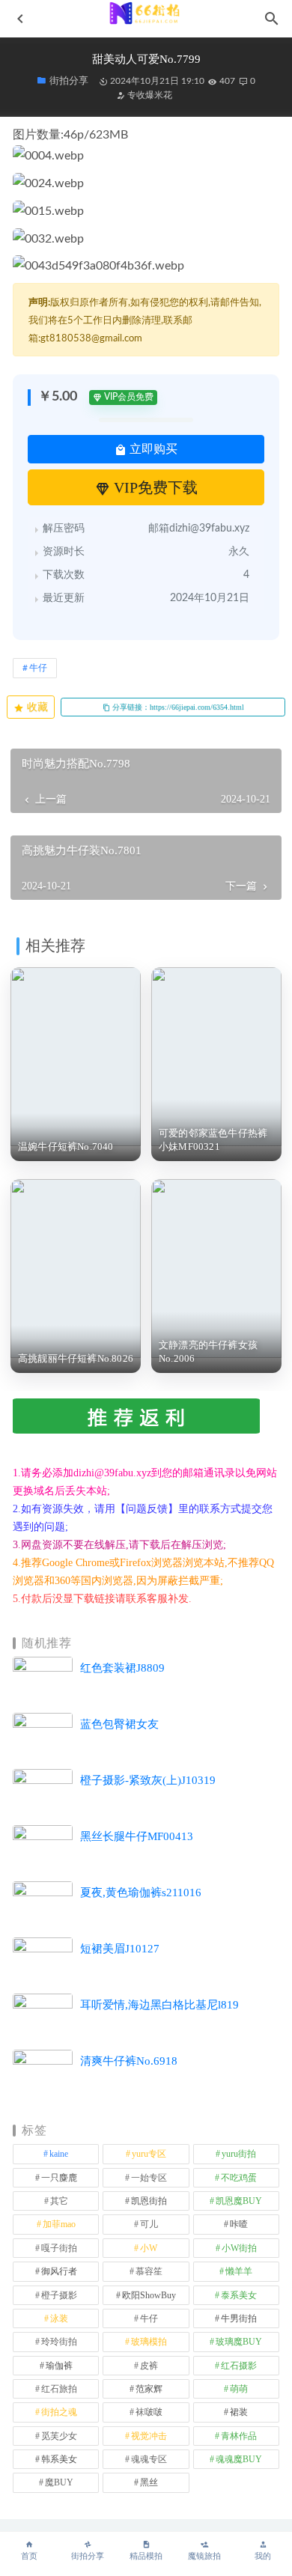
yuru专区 (149, 2154)
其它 (59, 2201)
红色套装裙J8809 (122, 1668)
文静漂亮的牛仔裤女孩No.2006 (208, 1352)
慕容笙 (149, 2271)
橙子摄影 (59, 2295)
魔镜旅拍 (204, 2556)
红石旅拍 (59, 2389)
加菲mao (59, 2224)
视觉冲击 (149, 2436)
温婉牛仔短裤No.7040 (66, 1147)
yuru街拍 (239, 2154)
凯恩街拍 (149, 2201)
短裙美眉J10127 (120, 1949)
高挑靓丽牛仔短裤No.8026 (76, 1358)
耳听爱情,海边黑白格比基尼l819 (159, 2005)
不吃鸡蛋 (239, 2178)
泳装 (59, 2318)
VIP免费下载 (154, 487)
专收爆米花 (149, 95)
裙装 (239, 2412)
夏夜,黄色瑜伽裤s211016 (141, 1893)
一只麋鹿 (59, 2178)
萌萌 (239, 2389)
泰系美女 (239, 2295)
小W (149, 2248)
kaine (59, 2154)
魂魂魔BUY (239, 2459)
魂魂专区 (149, 2459)
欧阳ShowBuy (149, 2295)
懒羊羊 (239, 2271)
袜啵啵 (149, 2412)
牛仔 (38, 668)
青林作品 (239, 2436)
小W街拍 (239, 2248)
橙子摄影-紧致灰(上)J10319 (148, 1780)
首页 (29, 2556)
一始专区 (149, 2178)
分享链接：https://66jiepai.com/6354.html (177, 707)
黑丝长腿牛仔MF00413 (137, 1836)
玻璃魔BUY (239, 2342)
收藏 (36, 707)
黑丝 (149, 2482)
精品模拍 (146, 2556)
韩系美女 (59, 2459)
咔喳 (239, 2224)
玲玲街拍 (59, 2342)
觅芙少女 (59, 2436)
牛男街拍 (239, 2318)
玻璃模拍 (149, 2342)
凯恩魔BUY (239, 2201)
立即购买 (152, 449)
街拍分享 (88, 2556)
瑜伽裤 (59, 2366)
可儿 (149, 2224)
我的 (263, 2556)
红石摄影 (239, 2366)
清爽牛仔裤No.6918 (129, 2061)
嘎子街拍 (59, 2248)
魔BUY (59, 2482)
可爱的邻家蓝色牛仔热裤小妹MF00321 (213, 1140)
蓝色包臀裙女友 (119, 1724)
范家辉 (149, 2389)
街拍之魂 (59, 2412)
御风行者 (59, 2271)
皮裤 (149, 2366)
